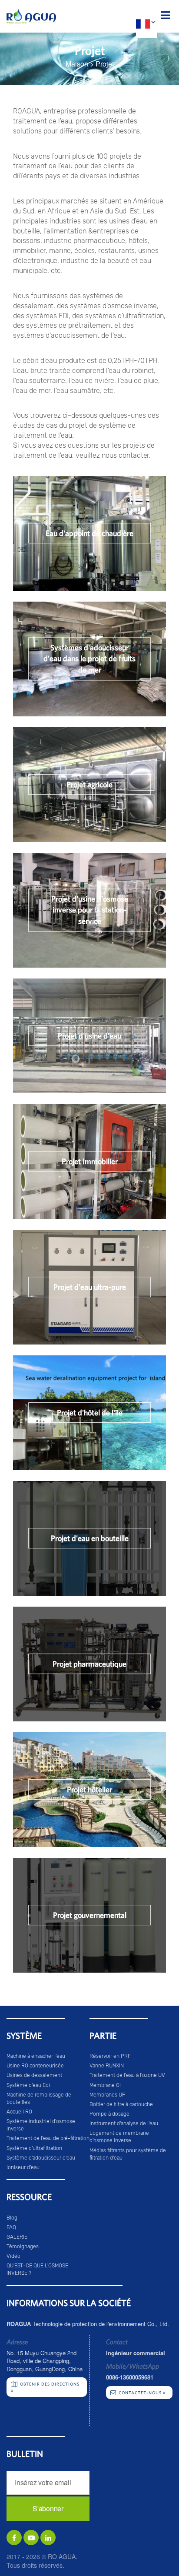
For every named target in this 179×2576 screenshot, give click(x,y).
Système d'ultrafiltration (34, 2148)
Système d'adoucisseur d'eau (41, 2158)
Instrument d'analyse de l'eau (124, 2123)
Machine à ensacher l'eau (36, 2056)
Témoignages (23, 2247)
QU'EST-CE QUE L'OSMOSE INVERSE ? (37, 2269)
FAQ (11, 2227)
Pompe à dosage (109, 2114)
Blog (12, 2218)
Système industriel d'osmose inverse (41, 2125)
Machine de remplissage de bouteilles (39, 2098)
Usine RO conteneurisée (35, 2066)
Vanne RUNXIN (107, 2066)
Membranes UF (107, 2095)
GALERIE (17, 2237)
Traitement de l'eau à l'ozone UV (127, 2075)
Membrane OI (105, 2085)
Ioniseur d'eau (23, 2167)
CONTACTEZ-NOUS (141, 2393)
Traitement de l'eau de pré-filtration (48, 2138)
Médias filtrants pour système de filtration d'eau (128, 2154)
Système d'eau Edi (28, 2085)
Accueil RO (19, 2112)
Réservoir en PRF (110, 2056)
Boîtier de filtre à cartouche (121, 2104)
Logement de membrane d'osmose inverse (119, 2137)
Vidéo (13, 2256)
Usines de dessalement (34, 2075)
